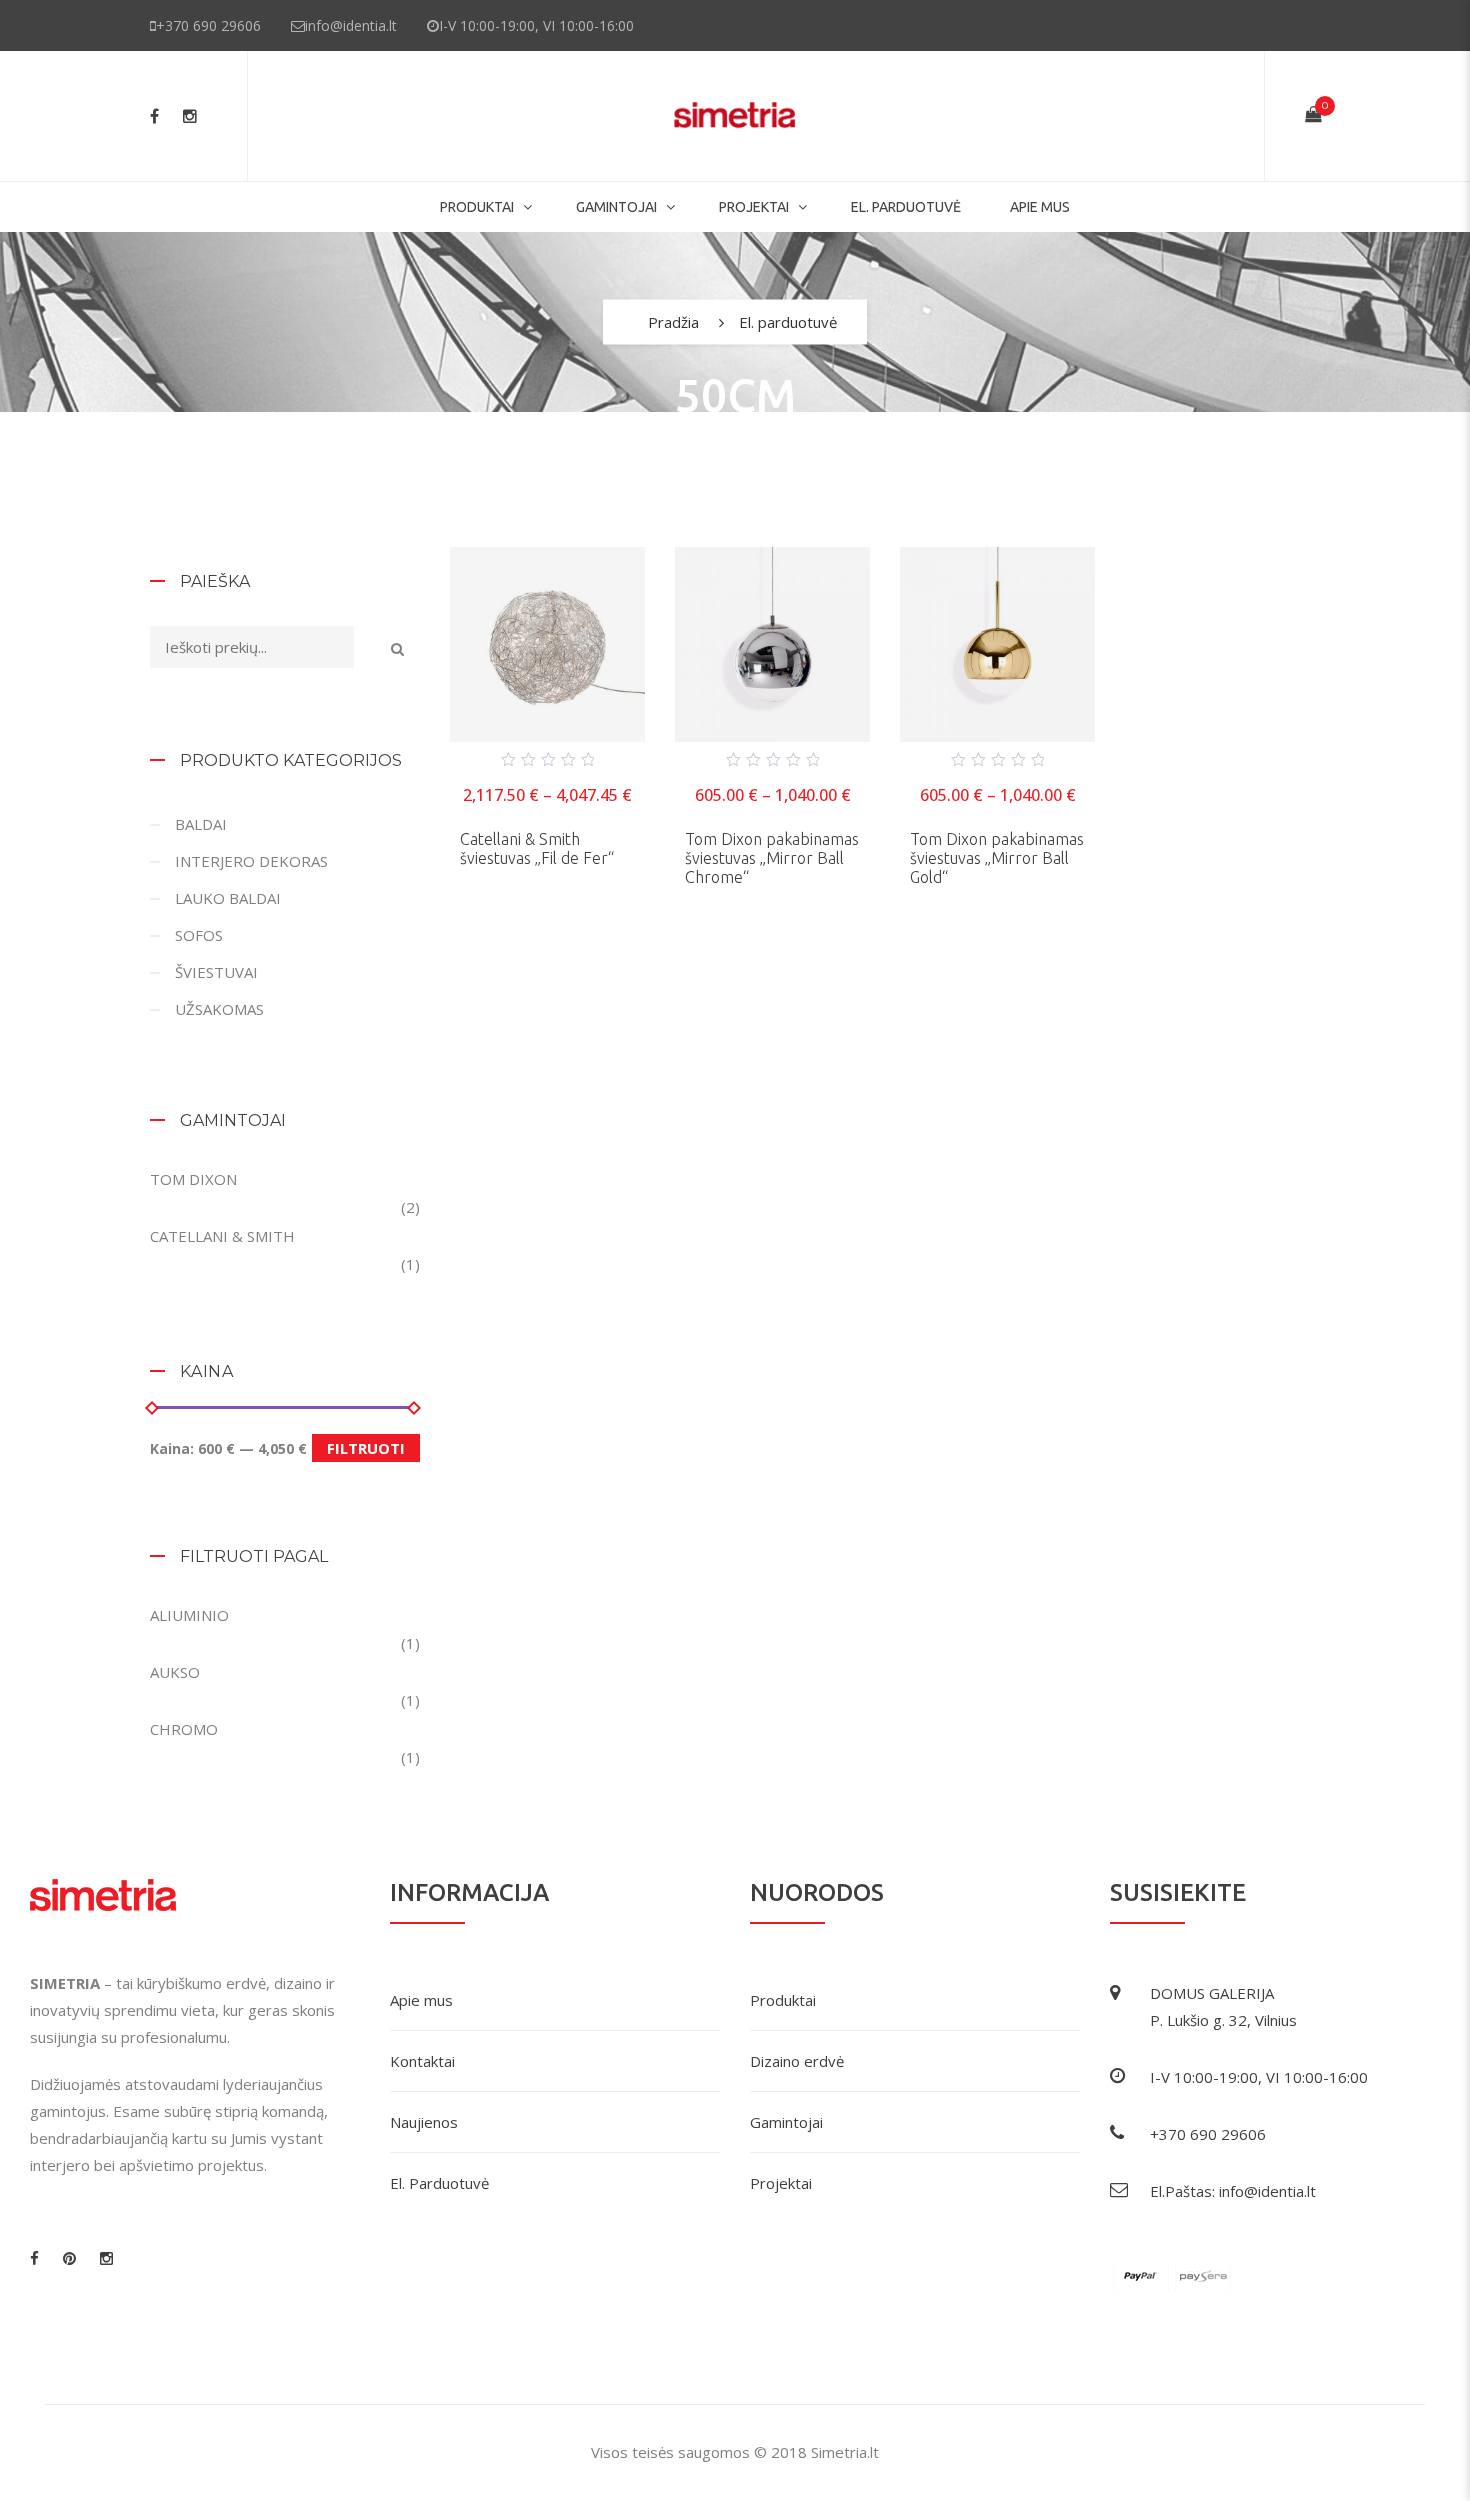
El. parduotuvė (906, 207)
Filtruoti (366, 1448)
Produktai (477, 207)
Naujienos (424, 2122)
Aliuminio (189, 1615)
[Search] (397, 648)
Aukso (175, 1672)
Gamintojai (786, 2122)
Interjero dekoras (251, 861)
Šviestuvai (216, 972)
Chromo (184, 1729)
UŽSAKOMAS (219, 1009)
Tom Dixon (193, 1179)
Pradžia (673, 322)
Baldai (201, 824)
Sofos (199, 935)
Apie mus (1040, 207)
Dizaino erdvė (797, 2061)
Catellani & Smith (222, 1236)
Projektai (754, 207)
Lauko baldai (228, 898)
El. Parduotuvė (439, 2183)
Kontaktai (422, 2061)
